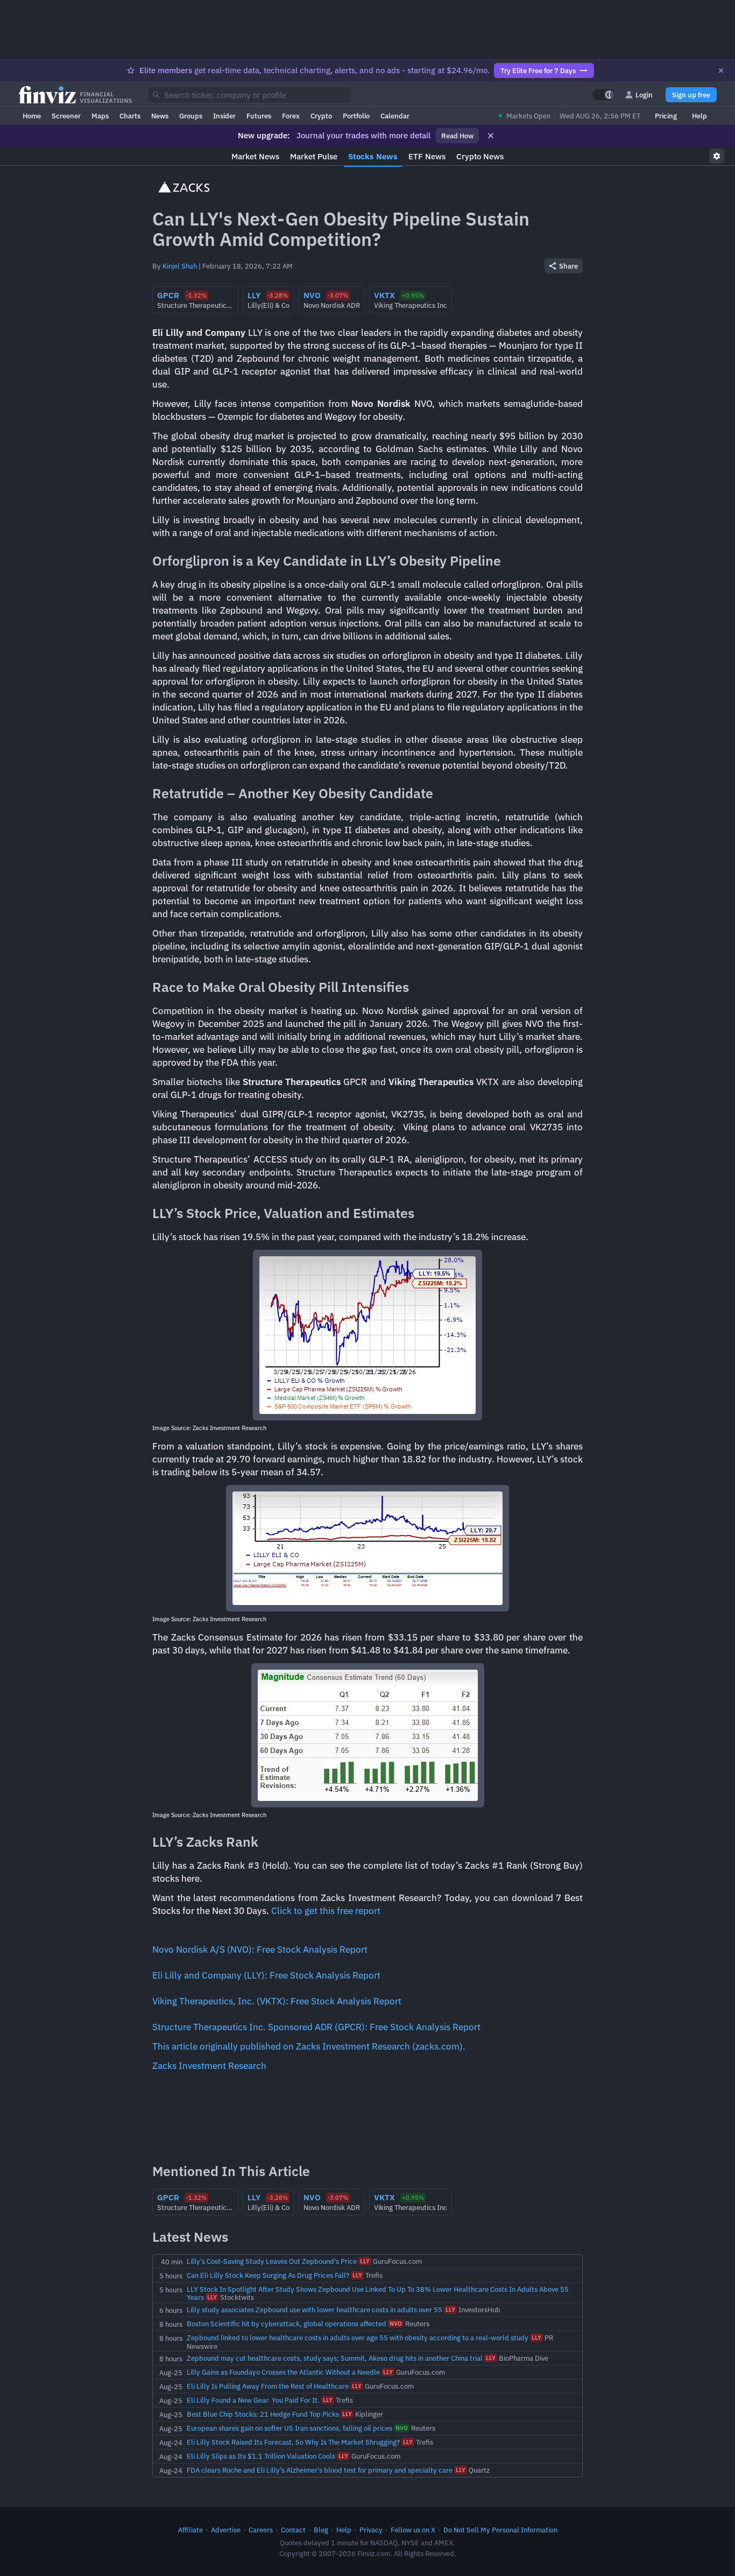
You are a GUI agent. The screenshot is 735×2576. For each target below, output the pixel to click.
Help (699, 116)
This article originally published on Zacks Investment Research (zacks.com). (309, 2046)
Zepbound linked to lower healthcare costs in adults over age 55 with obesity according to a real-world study (358, 2338)
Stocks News (373, 156)
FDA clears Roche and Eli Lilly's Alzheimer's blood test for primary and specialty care (320, 2470)
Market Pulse (314, 156)
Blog (321, 2530)
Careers (261, 2530)
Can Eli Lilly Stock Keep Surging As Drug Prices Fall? (268, 2275)
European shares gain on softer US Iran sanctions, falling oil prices (289, 2428)
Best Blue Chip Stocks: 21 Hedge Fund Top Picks (263, 2414)
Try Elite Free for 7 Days (538, 71)
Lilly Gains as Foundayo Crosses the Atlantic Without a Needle (283, 2372)
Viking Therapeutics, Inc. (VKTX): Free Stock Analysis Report (277, 2001)
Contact (293, 2530)
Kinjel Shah (180, 266)
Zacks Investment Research (209, 2066)
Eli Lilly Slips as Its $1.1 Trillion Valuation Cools (261, 2456)
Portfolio (356, 116)
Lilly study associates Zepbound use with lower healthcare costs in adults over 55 (315, 2310)
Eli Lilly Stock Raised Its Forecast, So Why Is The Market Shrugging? (293, 2442)
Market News (255, 156)
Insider (224, 116)
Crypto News (480, 156)
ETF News (427, 156)
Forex (291, 116)
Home (32, 116)
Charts (130, 116)
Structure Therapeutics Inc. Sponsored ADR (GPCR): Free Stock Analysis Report (316, 2027)
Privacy (371, 2530)
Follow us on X (413, 2530)
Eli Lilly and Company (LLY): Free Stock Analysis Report (266, 1975)
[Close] (721, 71)
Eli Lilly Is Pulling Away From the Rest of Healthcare (268, 2386)
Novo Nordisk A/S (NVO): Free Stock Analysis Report (260, 1949)
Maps (100, 116)
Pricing (666, 116)
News (160, 116)
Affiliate (190, 2530)
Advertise (226, 2530)
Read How (457, 136)
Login (644, 95)
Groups (191, 116)
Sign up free (691, 95)
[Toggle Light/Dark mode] (604, 95)
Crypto (321, 116)
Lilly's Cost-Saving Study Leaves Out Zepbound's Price (272, 2261)
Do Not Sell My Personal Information (500, 2530)
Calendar (395, 116)
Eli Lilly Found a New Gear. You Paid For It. (253, 2400)
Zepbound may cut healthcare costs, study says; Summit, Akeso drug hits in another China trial (335, 2358)
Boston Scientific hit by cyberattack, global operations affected (287, 2324)
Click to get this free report (326, 1911)
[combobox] (250, 95)
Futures (259, 116)
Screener (66, 116)
